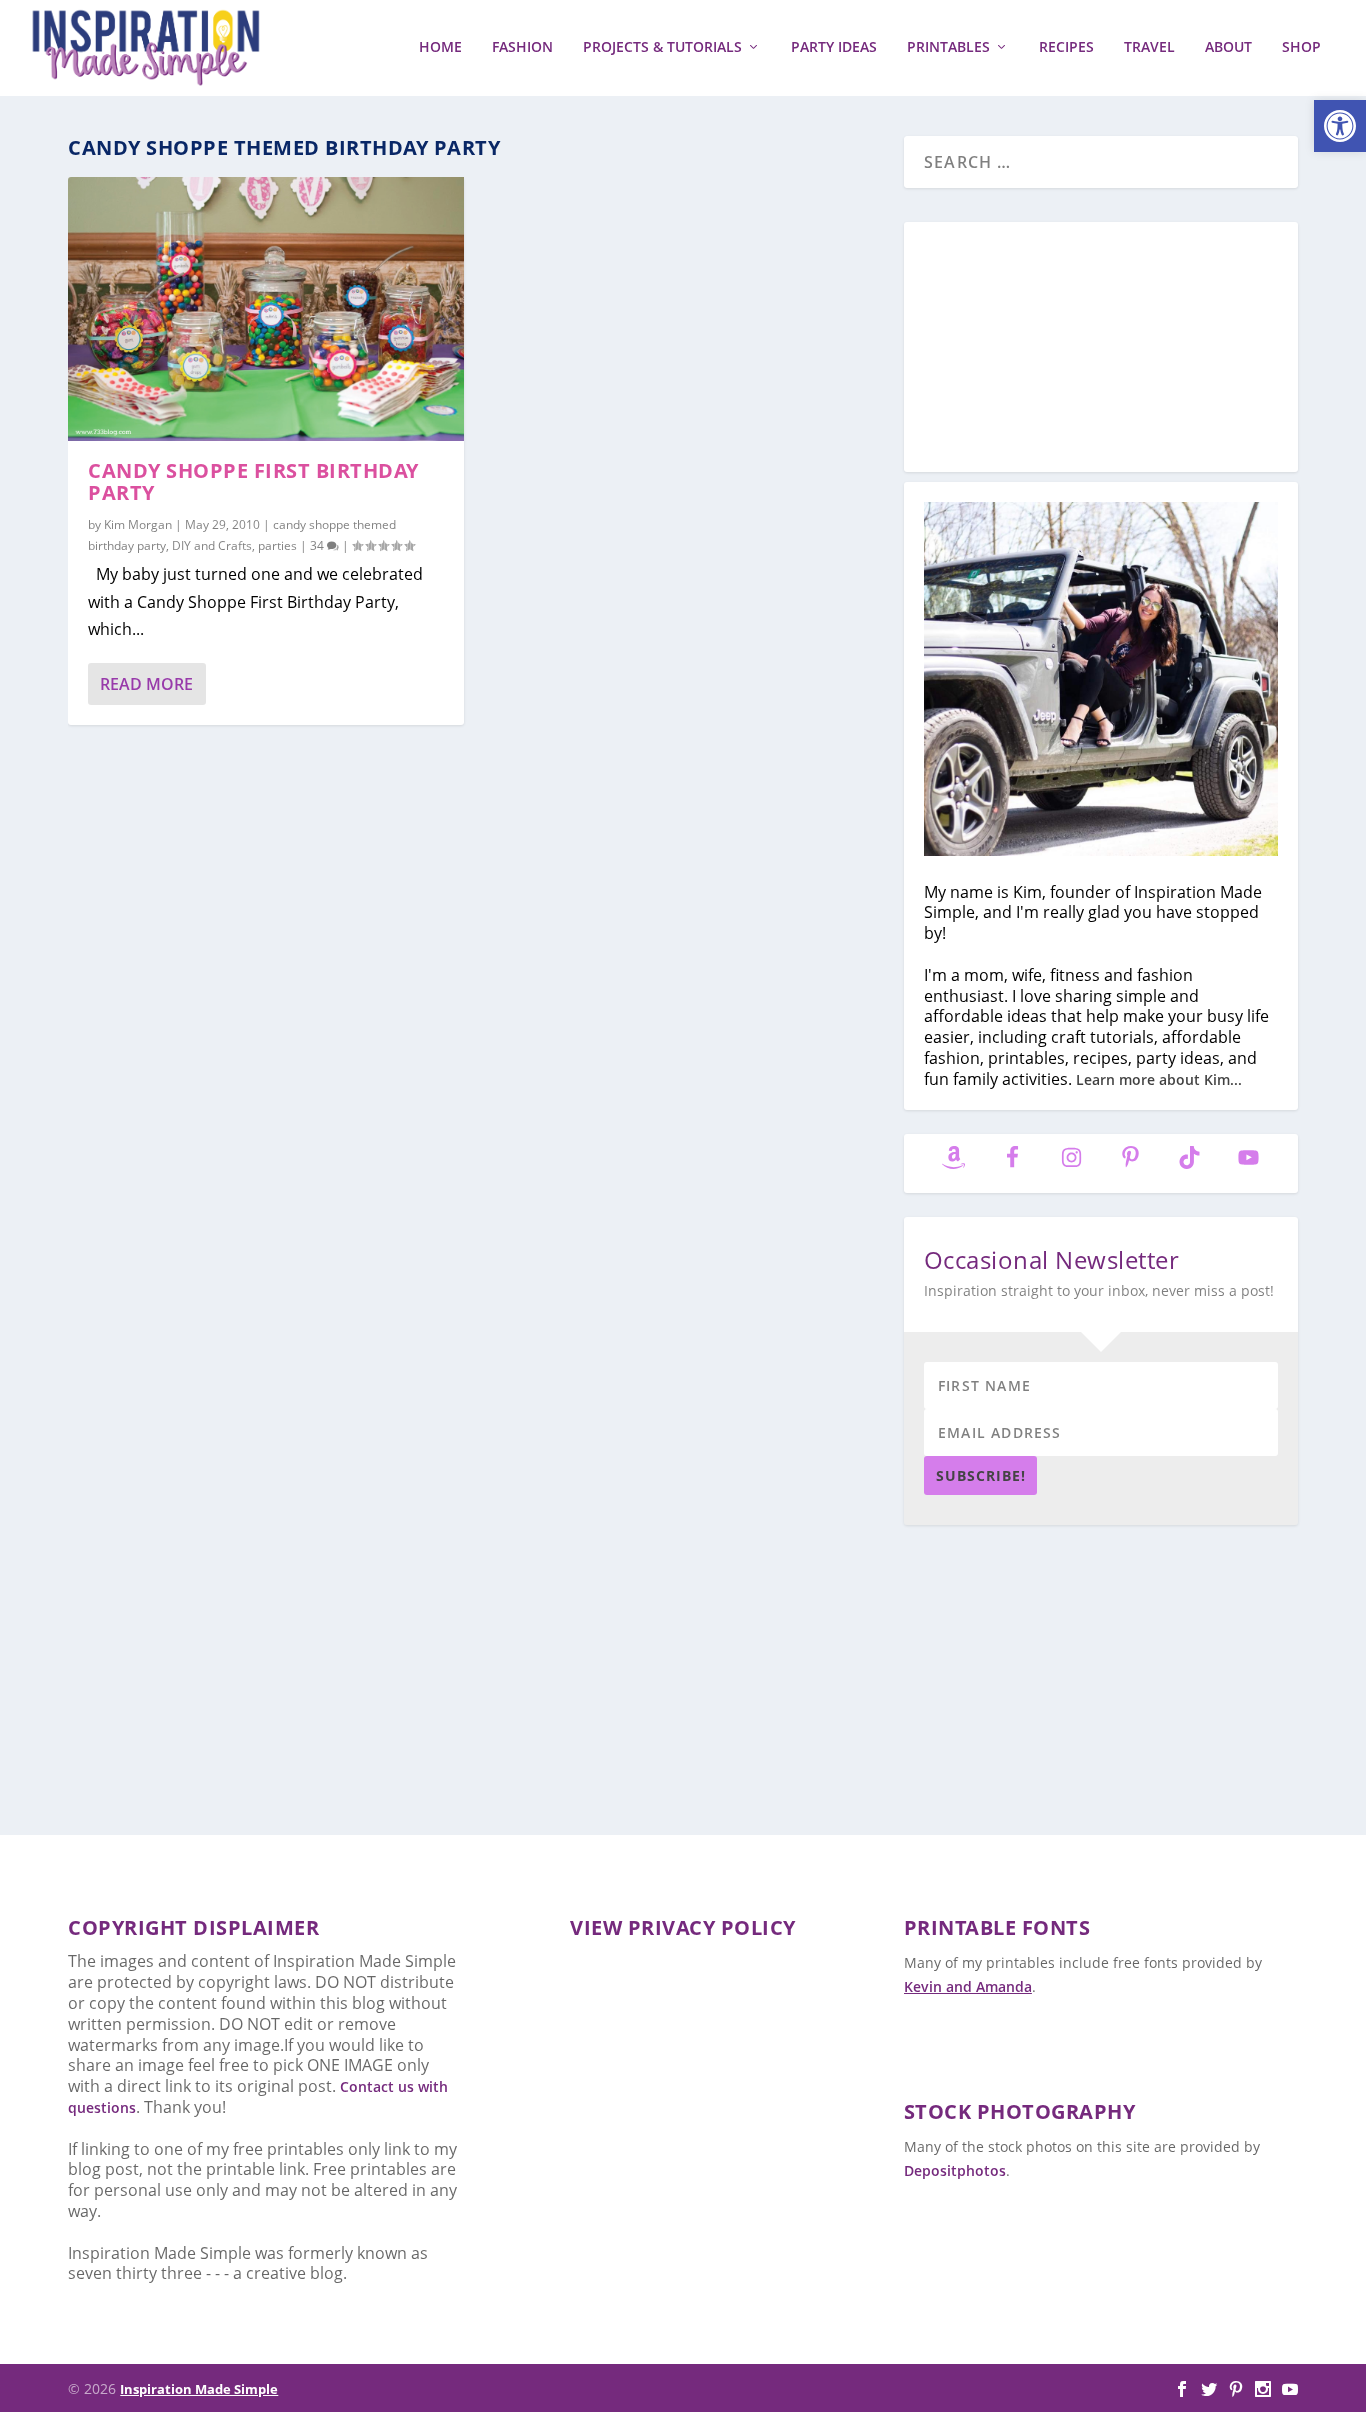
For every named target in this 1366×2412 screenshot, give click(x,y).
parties (277, 545)
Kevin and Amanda (968, 1986)
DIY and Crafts (212, 545)
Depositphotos (955, 2170)
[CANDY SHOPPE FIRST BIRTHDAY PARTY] (266, 309)
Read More (146, 684)
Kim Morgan (138, 524)
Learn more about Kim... (1159, 1079)
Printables (948, 47)
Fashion (522, 47)
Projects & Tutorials (662, 47)
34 (318, 545)
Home (440, 47)
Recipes (1066, 47)
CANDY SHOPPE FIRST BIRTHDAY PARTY (253, 481)
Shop (1301, 47)
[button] (1340, 126)
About (1228, 47)
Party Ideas (834, 47)
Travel (1149, 47)
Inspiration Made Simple (199, 2389)
